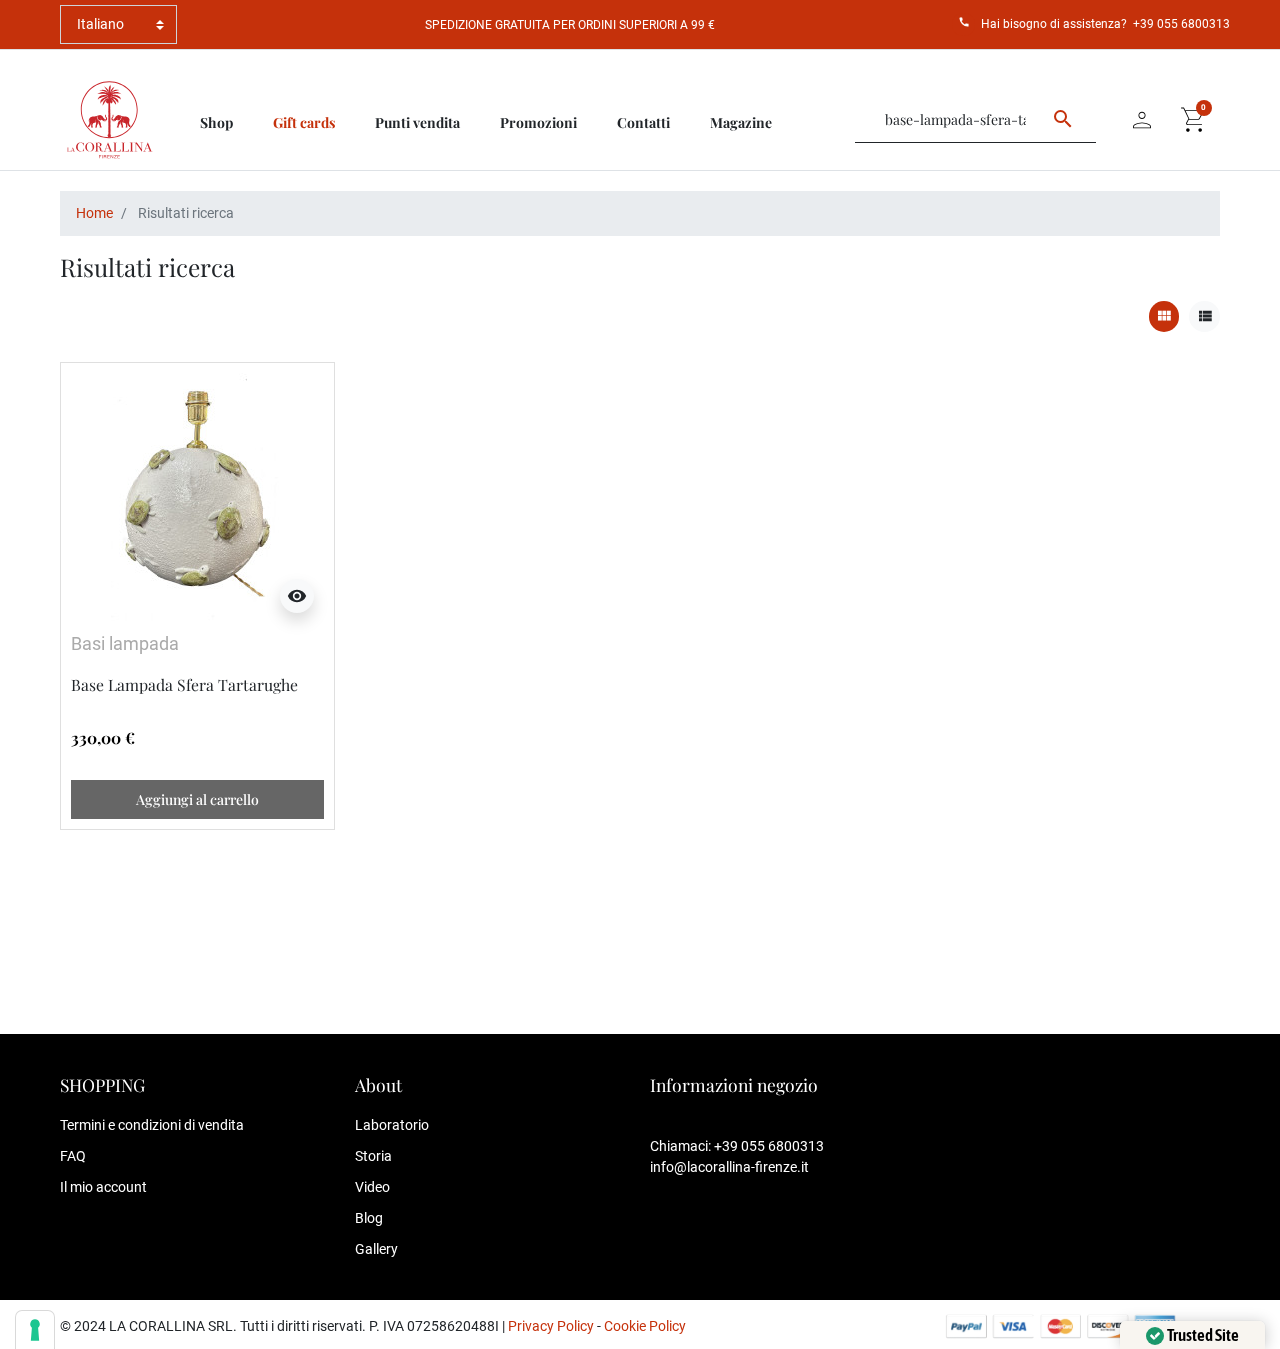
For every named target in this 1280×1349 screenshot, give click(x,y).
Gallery (376, 1249)
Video (372, 1187)
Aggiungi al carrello (197, 799)
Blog (369, 1218)
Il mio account (103, 1187)
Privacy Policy (551, 1326)
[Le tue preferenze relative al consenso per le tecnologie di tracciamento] (35, 1330)
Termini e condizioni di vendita (152, 1125)
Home (94, 213)
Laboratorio (392, 1125)
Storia (373, 1156)
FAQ (73, 1156)
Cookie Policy (645, 1326)
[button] (1194, 120)
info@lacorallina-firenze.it (729, 1167)
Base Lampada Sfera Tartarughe (184, 684)
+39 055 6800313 (1181, 24)
